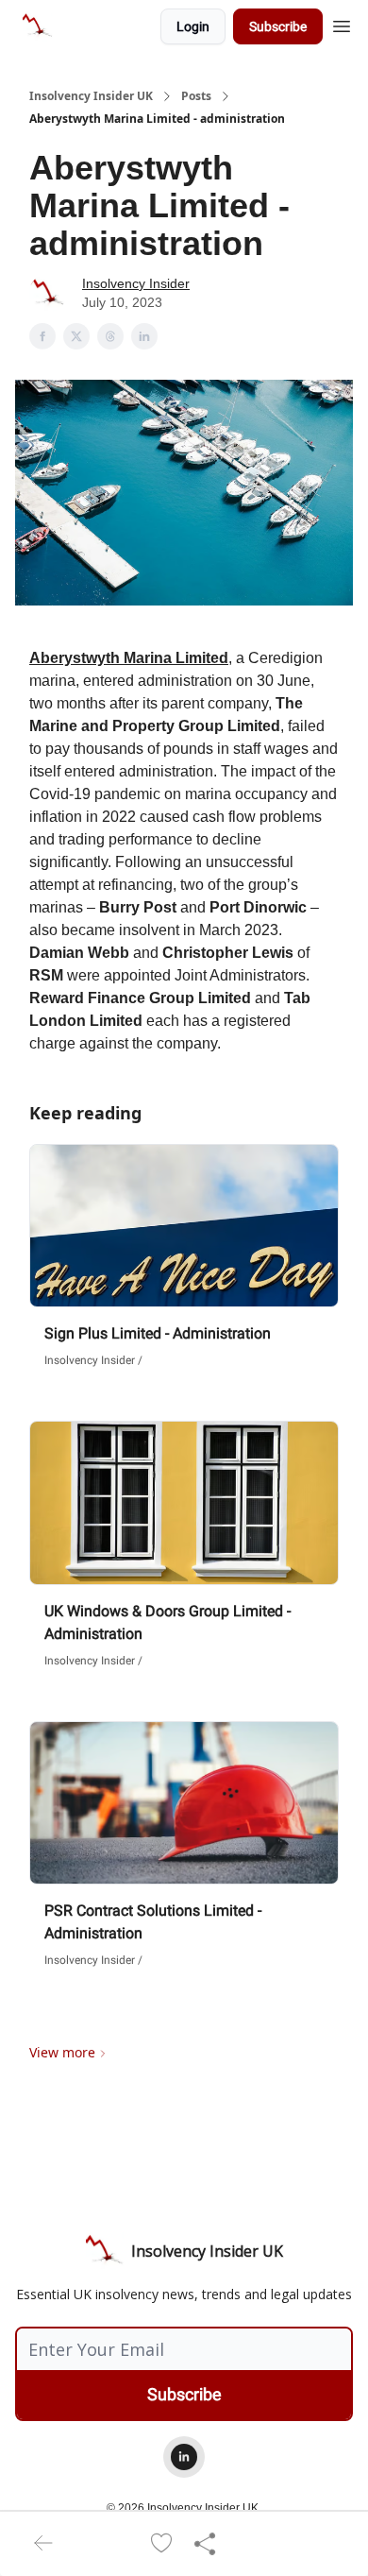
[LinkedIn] (184, 2457)
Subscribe (278, 26)
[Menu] (342, 24)
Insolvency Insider (136, 283)
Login (193, 26)
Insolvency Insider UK (91, 96)
